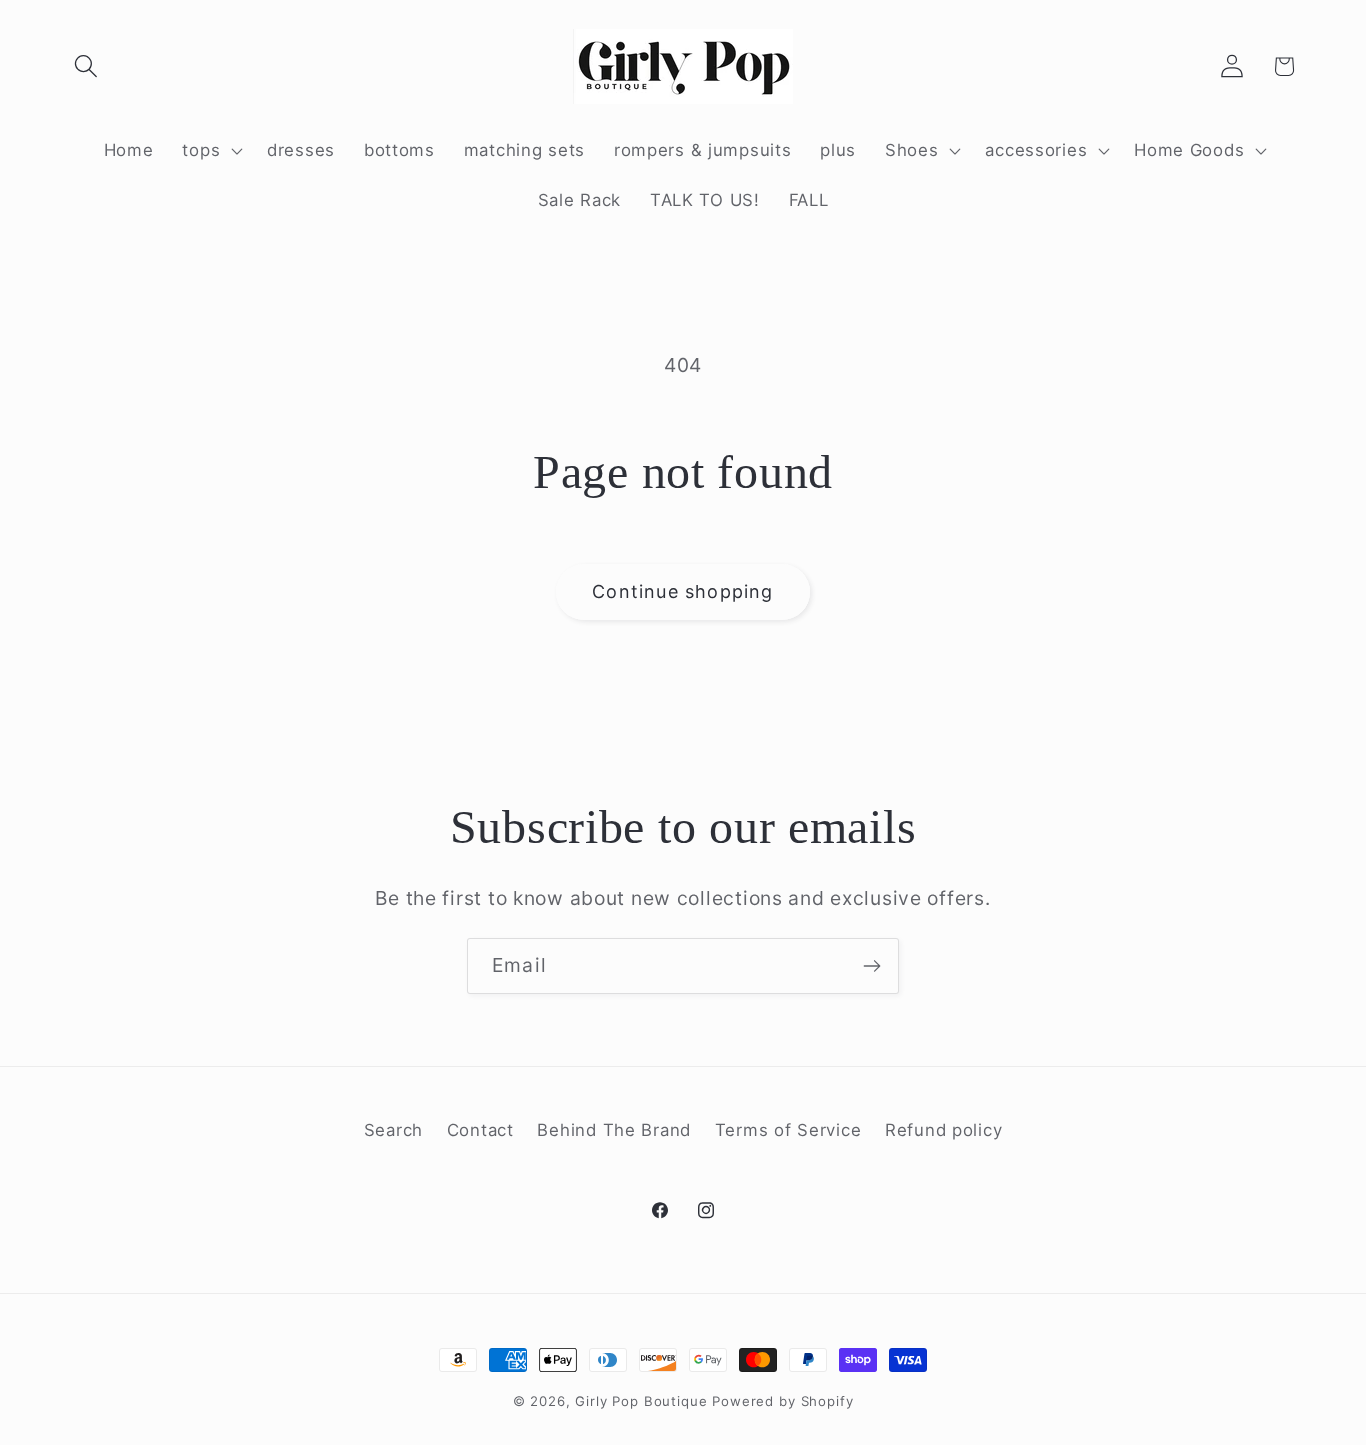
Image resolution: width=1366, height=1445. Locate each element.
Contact (480, 1130)
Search (393, 1130)
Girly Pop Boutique (641, 1401)
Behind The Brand (614, 1130)
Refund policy (943, 1130)
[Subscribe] (871, 966)
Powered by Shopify (782, 1401)
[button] (86, 66)
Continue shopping (682, 591)
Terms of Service (788, 1130)
